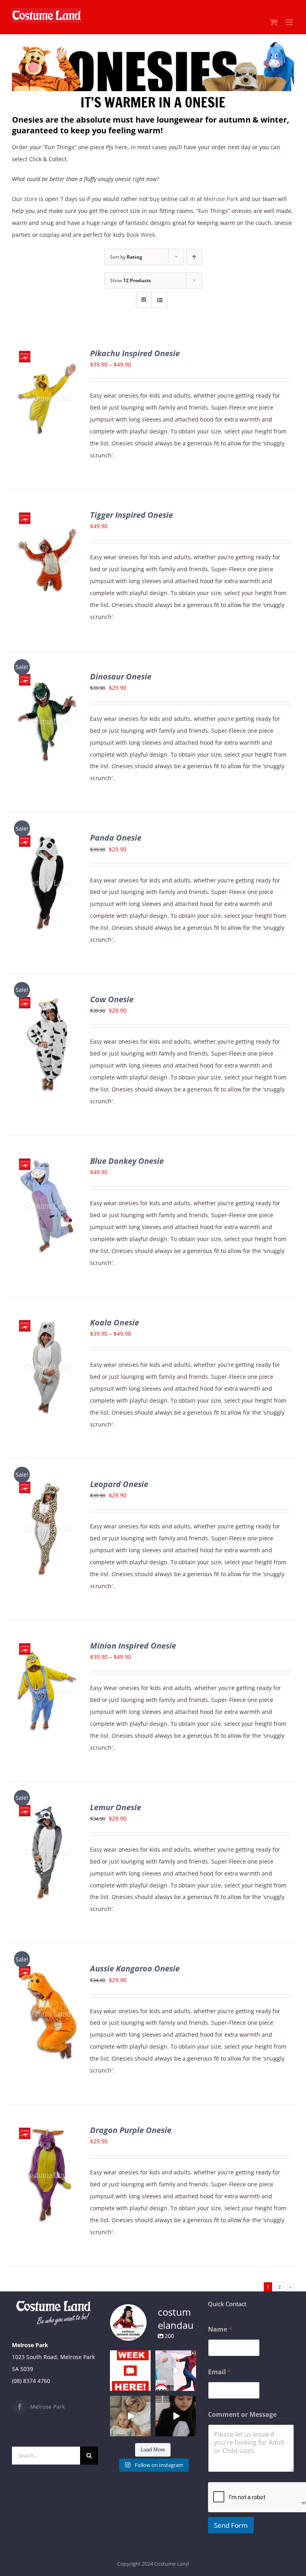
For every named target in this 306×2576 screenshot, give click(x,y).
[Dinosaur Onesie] (47, 677)
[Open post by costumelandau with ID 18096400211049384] (130, 2371)
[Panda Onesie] (47, 838)
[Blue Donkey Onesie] (47, 1161)
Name (220, 2329)
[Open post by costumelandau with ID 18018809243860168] (176, 2371)
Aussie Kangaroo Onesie (135, 1968)
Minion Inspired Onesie (133, 1646)
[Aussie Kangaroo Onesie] (47, 1969)
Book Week (141, 235)
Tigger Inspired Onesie (131, 515)
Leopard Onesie (119, 1484)
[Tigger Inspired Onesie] (47, 515)
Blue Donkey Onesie (127, 1161)
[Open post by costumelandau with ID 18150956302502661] (176, 2416)
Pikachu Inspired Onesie (135, 353)
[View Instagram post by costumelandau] (146, 2386)
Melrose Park (221, 199)
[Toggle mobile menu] (290, 22)
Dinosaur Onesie (121, 676)
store (31, 199)
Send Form (231, 2525)
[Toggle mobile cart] (274, 22)
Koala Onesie (115, 1322)
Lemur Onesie (116, 1807)
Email (220, 2372)
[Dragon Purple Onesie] (47, 2130)
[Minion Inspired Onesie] (47, 1646)
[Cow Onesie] (47, 1000)
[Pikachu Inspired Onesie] (47, 354)
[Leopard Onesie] (47, 1484)
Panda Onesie (116, 838)
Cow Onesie (112, 999)
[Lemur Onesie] (47, 1808)
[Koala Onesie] (47, 1323)
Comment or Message (242, 2415)
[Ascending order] (194, 257)
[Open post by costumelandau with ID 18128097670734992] (130, 2416)
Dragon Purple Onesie (131, 2130)
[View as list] (160, 300)
